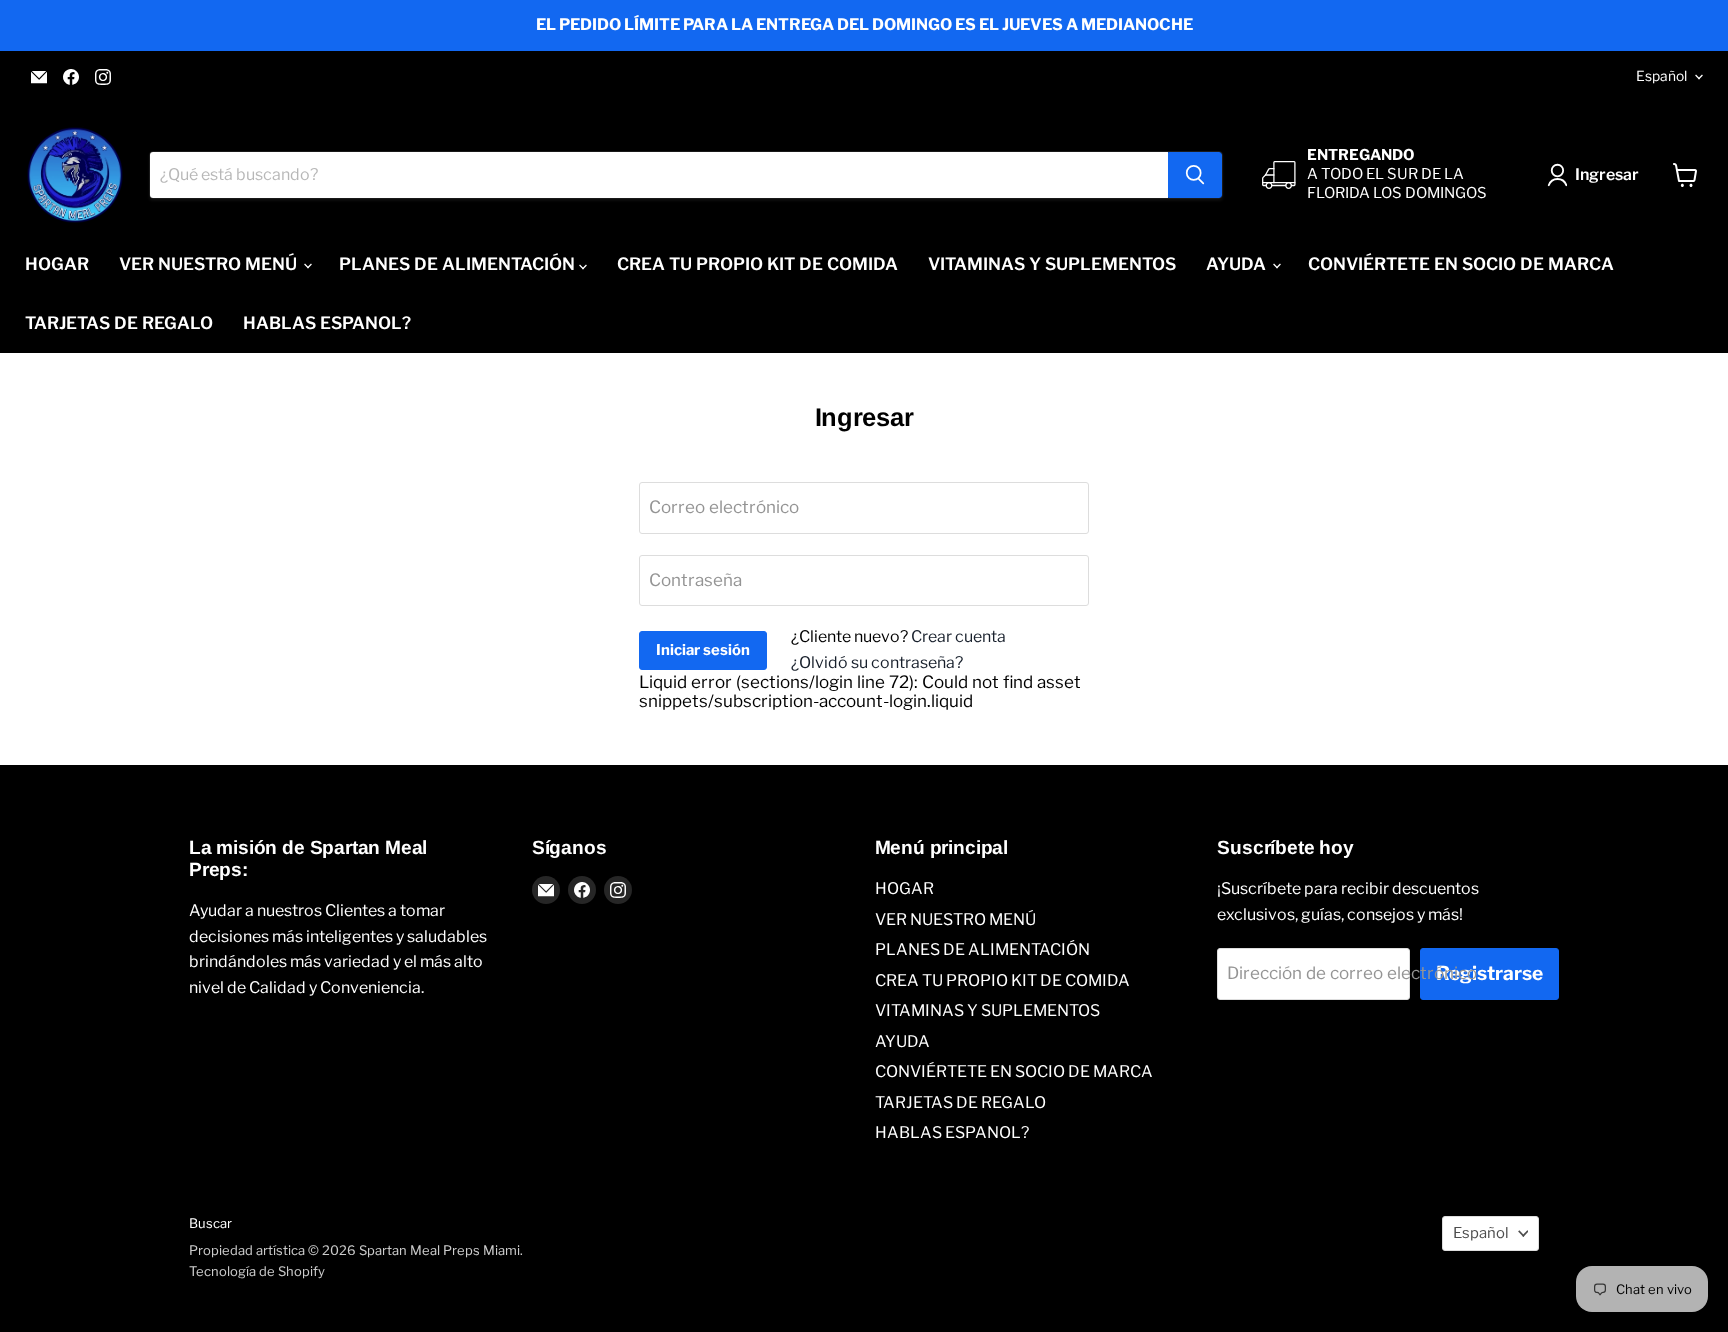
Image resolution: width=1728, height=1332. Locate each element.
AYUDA (1238, 264)
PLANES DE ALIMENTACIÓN (459, 264)
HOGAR (57, 264)
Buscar (210, 1223)
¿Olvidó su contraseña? (877, 662)
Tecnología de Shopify (257, 1271)
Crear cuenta (958, 636)
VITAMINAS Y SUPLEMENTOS (1052, 264)
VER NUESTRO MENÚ (210, 264)
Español (1661, 76)
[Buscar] (1195, 175)
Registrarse (1489, 973)
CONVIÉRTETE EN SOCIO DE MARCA (1461, 264)
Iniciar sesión (703, 650)
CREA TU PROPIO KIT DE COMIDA (757, 264)
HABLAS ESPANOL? (327, 323)
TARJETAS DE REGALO (119, 323)
